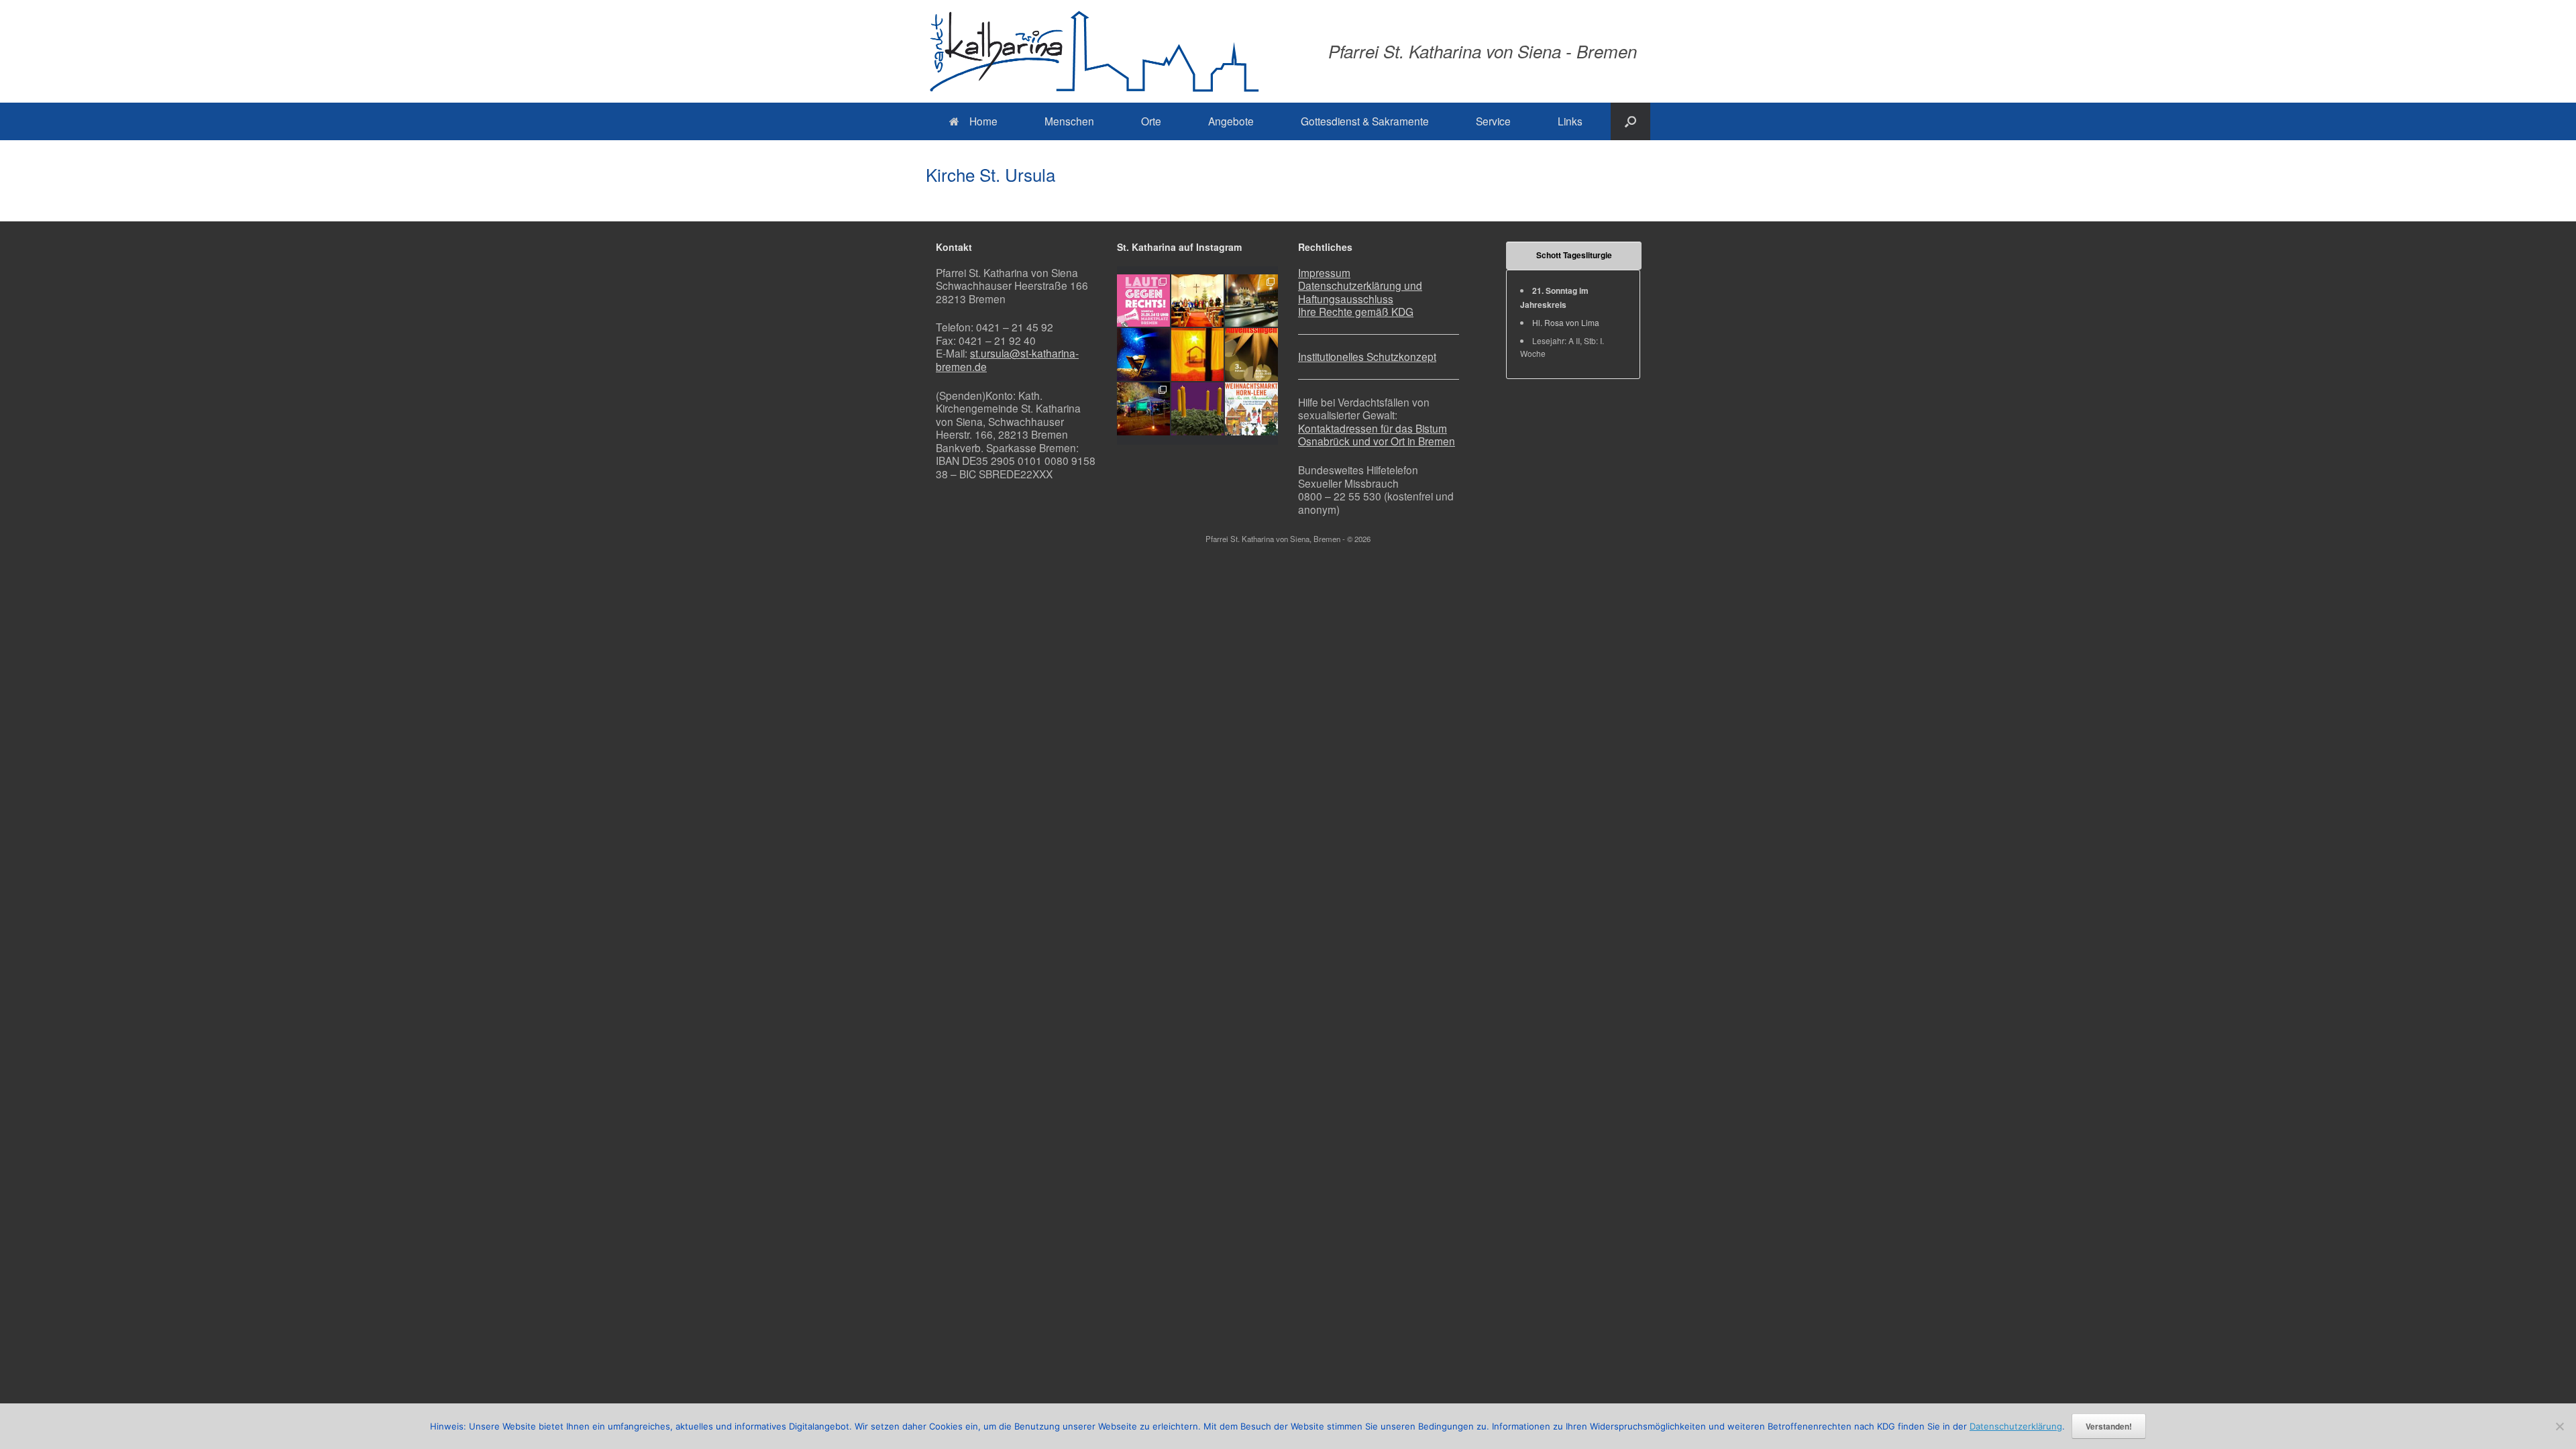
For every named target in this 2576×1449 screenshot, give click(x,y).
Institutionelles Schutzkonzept (1367, 356)
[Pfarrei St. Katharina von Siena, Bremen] (1093, 51)
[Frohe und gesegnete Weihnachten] (1143, 355)
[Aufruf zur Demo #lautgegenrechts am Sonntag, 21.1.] (1143, 301)
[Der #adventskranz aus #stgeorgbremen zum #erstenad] (1198, 409)
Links (1570, 121)
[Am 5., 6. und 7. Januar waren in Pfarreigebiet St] (1198, 301)
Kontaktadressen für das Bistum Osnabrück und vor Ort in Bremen (1377, 435)
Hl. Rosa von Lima (1566, 322)
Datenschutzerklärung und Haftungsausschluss (1360, 292)
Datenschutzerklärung (2016, 1426)
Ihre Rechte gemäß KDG (1356, 311)
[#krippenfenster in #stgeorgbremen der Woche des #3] (1198, 355)
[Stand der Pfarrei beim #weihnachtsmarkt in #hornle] (1143, 409)
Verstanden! (2109, 1426)
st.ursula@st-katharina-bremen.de (1007, 360)
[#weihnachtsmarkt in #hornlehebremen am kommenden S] (1251, 409)
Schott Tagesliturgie (1574, 255)
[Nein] (2559, 1426)
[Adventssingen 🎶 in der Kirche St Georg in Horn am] (1251, 355)
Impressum (1324, 272)
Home (983, 121)
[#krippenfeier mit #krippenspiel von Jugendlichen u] (1251, 301)
